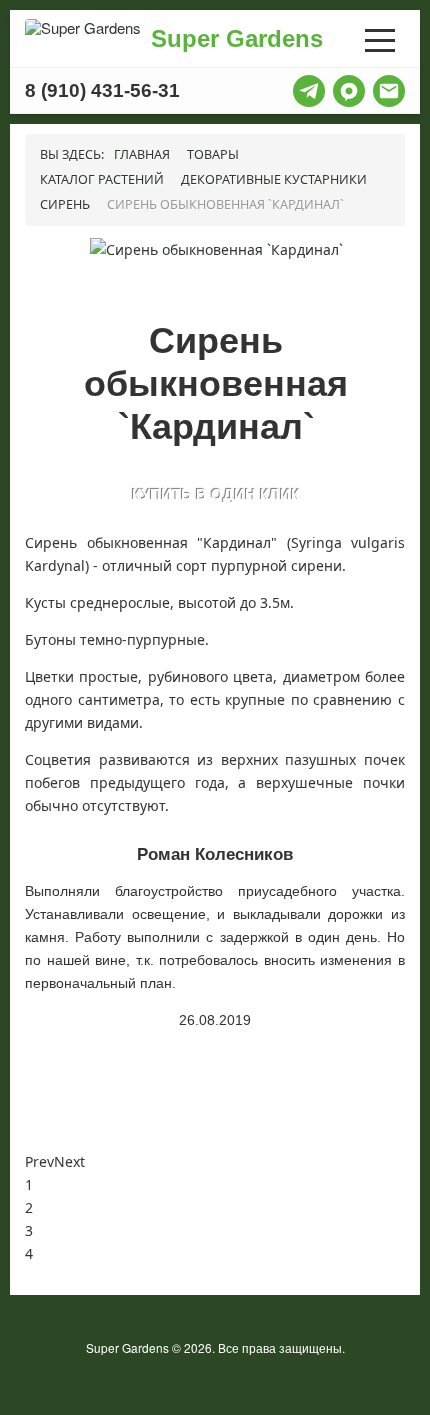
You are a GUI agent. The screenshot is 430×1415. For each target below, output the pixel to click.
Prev (39, 1161)
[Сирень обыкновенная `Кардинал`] (216, 248)
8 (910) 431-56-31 (102, 91)
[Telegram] (309, 91)
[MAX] (349, 91)
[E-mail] (389, 91)
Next (69, 1161)
